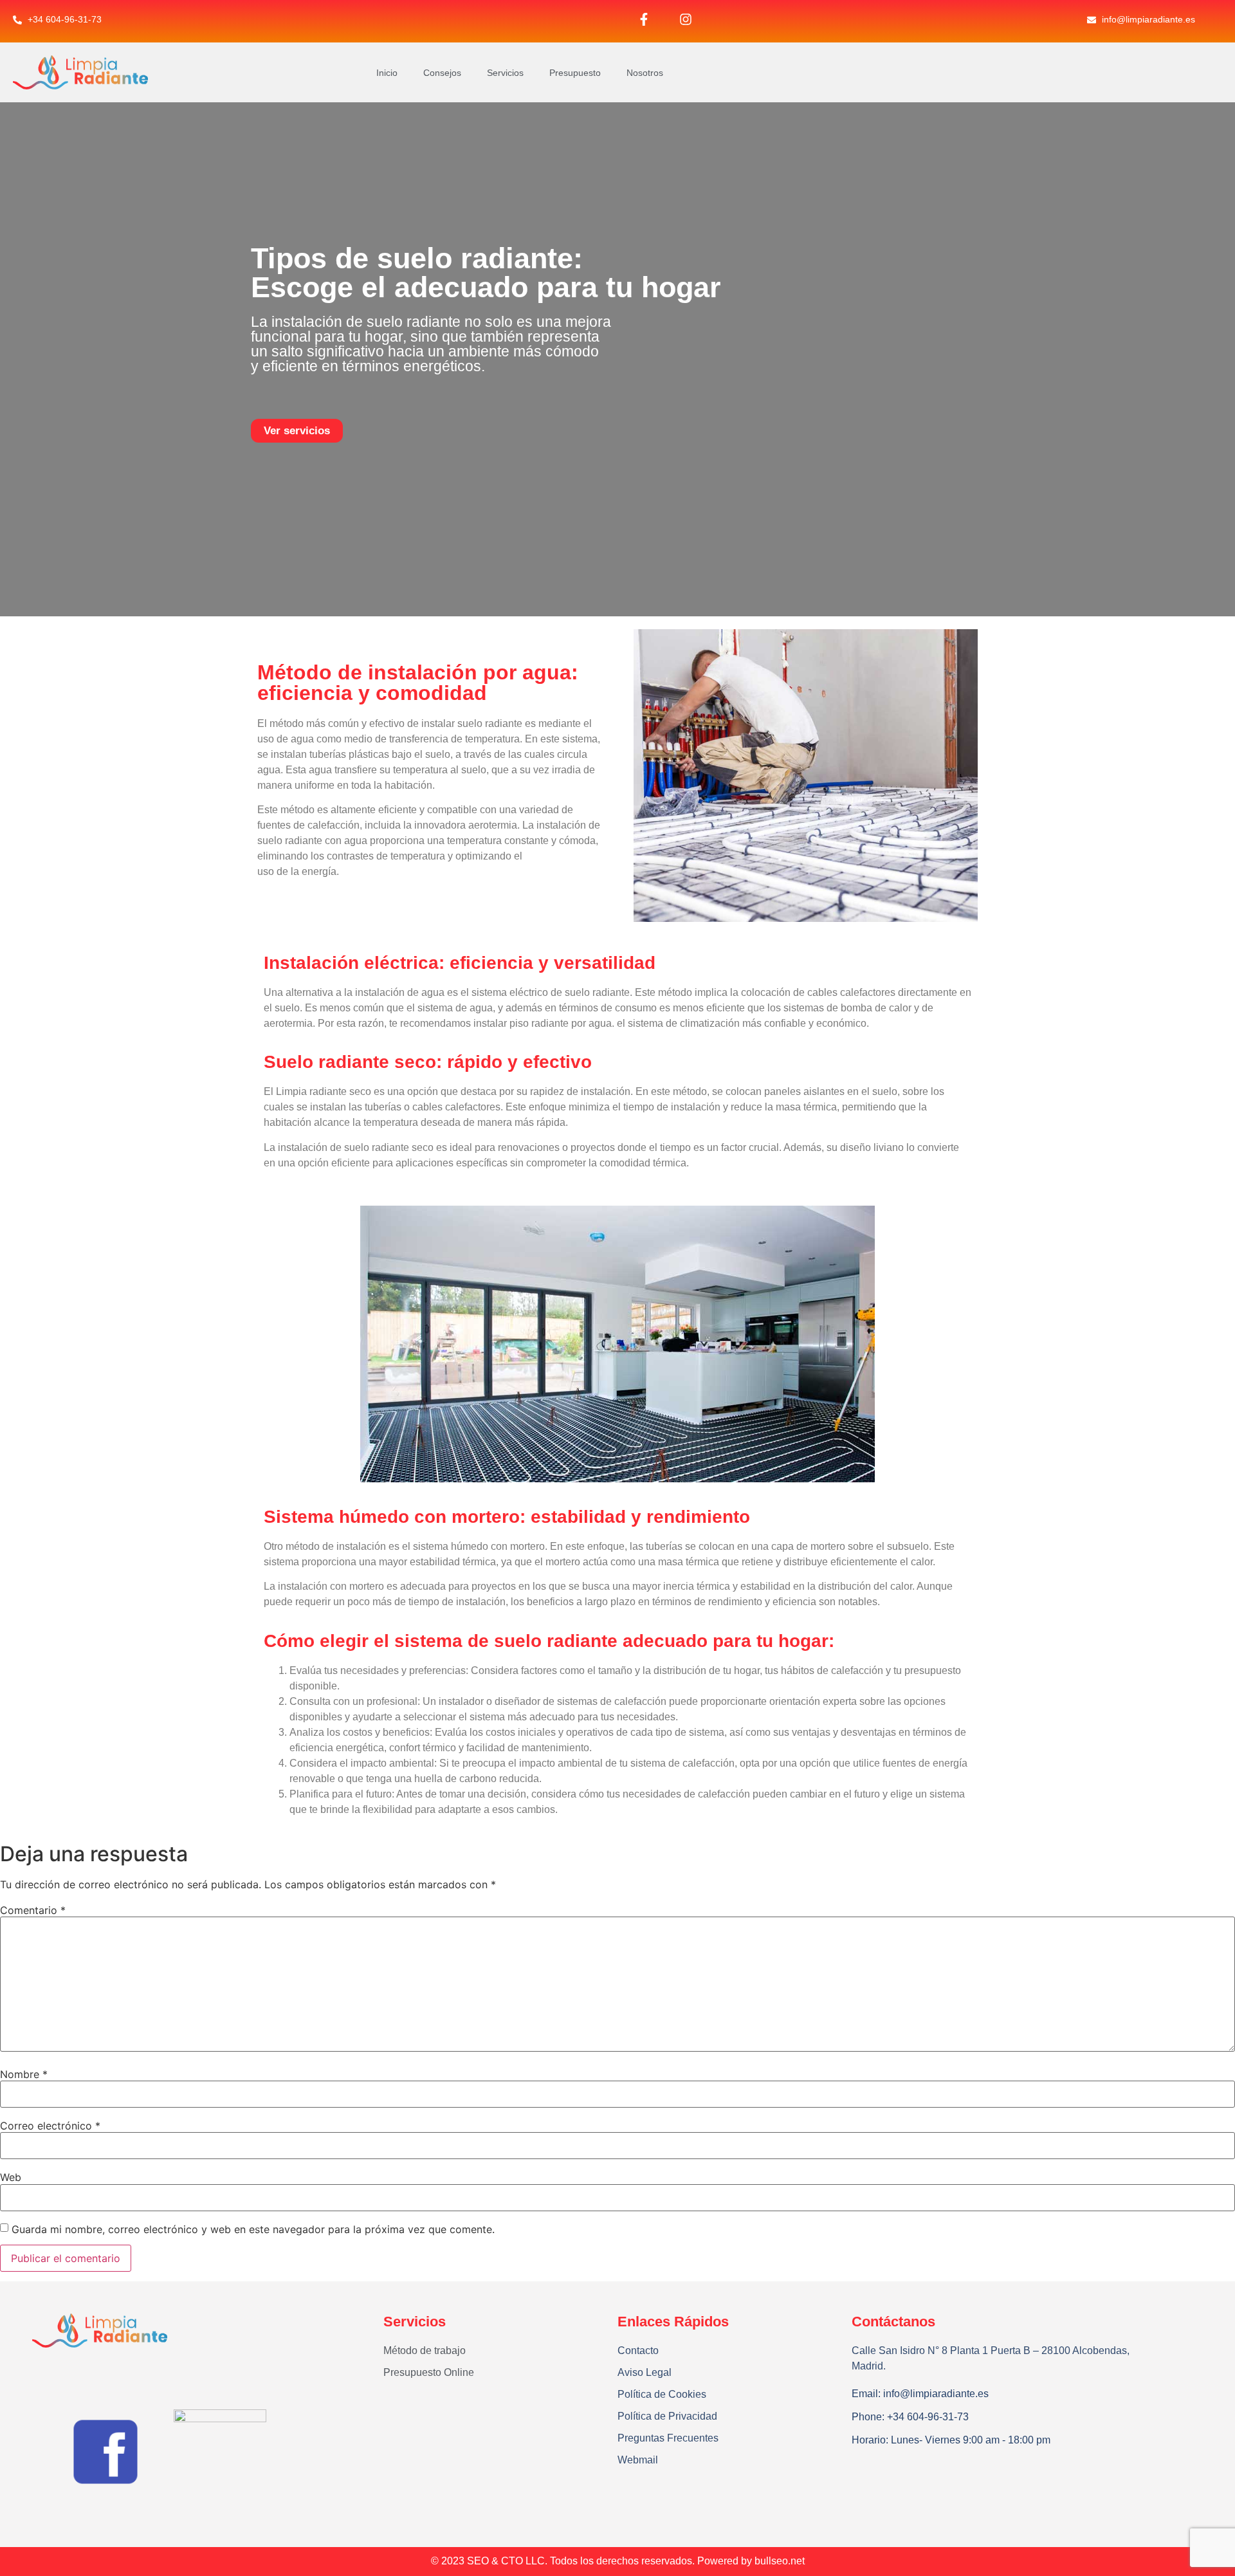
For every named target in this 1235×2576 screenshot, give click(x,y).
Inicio (387, 73)
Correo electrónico (50, 2126)
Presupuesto (575, 73)
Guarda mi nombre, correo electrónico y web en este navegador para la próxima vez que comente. (253, 2229)
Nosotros (645, 73)
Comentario (33, 1910)
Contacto (638, 2351)
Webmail (638, 2460)
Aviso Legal (645, 2372)
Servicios (505, 73)
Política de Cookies (662, 2394)
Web (11, 2177)
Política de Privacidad (667, 2416)
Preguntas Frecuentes (668, 2438)
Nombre (24, 2074)
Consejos (442, 73)
